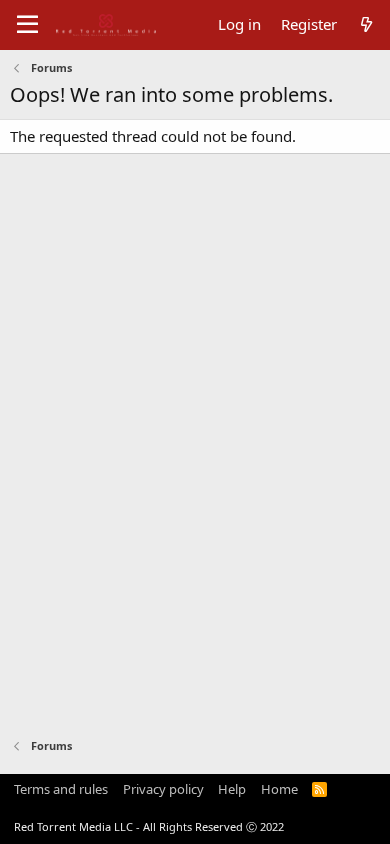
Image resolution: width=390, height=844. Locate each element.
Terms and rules (61, 789)
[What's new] (366, 24)
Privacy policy (163, 789)
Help (232, 789)
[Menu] (27, 25)
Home (279, 789)
